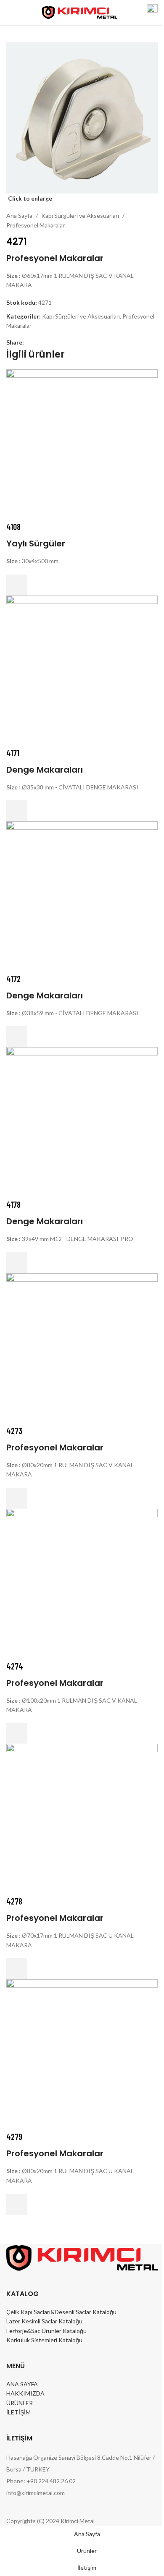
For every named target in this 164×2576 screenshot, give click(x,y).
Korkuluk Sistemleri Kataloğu (44, 2340)
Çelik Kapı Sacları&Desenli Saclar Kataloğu (61, 2312)
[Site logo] (80, 12)
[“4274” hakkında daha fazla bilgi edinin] (17, 1733)
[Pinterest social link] (49, 343)
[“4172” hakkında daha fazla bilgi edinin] (17, 1037)
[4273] (82, 1348)
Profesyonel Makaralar (36, 225)
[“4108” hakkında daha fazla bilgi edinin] (17, 585)
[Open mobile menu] (10, 13)
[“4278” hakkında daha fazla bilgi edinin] (17, 1969)
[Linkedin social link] (59, 343)
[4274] (82, 1583)
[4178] (82, 1122)
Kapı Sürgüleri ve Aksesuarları (80, 216)
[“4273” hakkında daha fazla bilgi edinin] (17, 1498)
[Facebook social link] (29, 343)
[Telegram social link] (69, 343)
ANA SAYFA (22, 2384)
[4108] (82, 444)
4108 (13, 527)
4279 (14, 2137)
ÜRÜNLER (20, 2403)
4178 (13, 1204)
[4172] (82, 896)
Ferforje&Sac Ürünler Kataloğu (46, 2331)
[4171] (82, 670)
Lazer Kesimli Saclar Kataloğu (44, 2321)
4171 (13, 753)
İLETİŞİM (19, 2412)
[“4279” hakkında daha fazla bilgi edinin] (17, 2204)
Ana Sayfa (19, 216)
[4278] (82, 1819)
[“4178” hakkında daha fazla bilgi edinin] (17, 1263)
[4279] (82, 2054)
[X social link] (39, 343)
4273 (14, 1431)
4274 (15, 1666)
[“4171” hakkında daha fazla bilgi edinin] (17, 811)
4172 (13, 979)
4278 (14, 1901)
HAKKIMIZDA (25, 2393)
